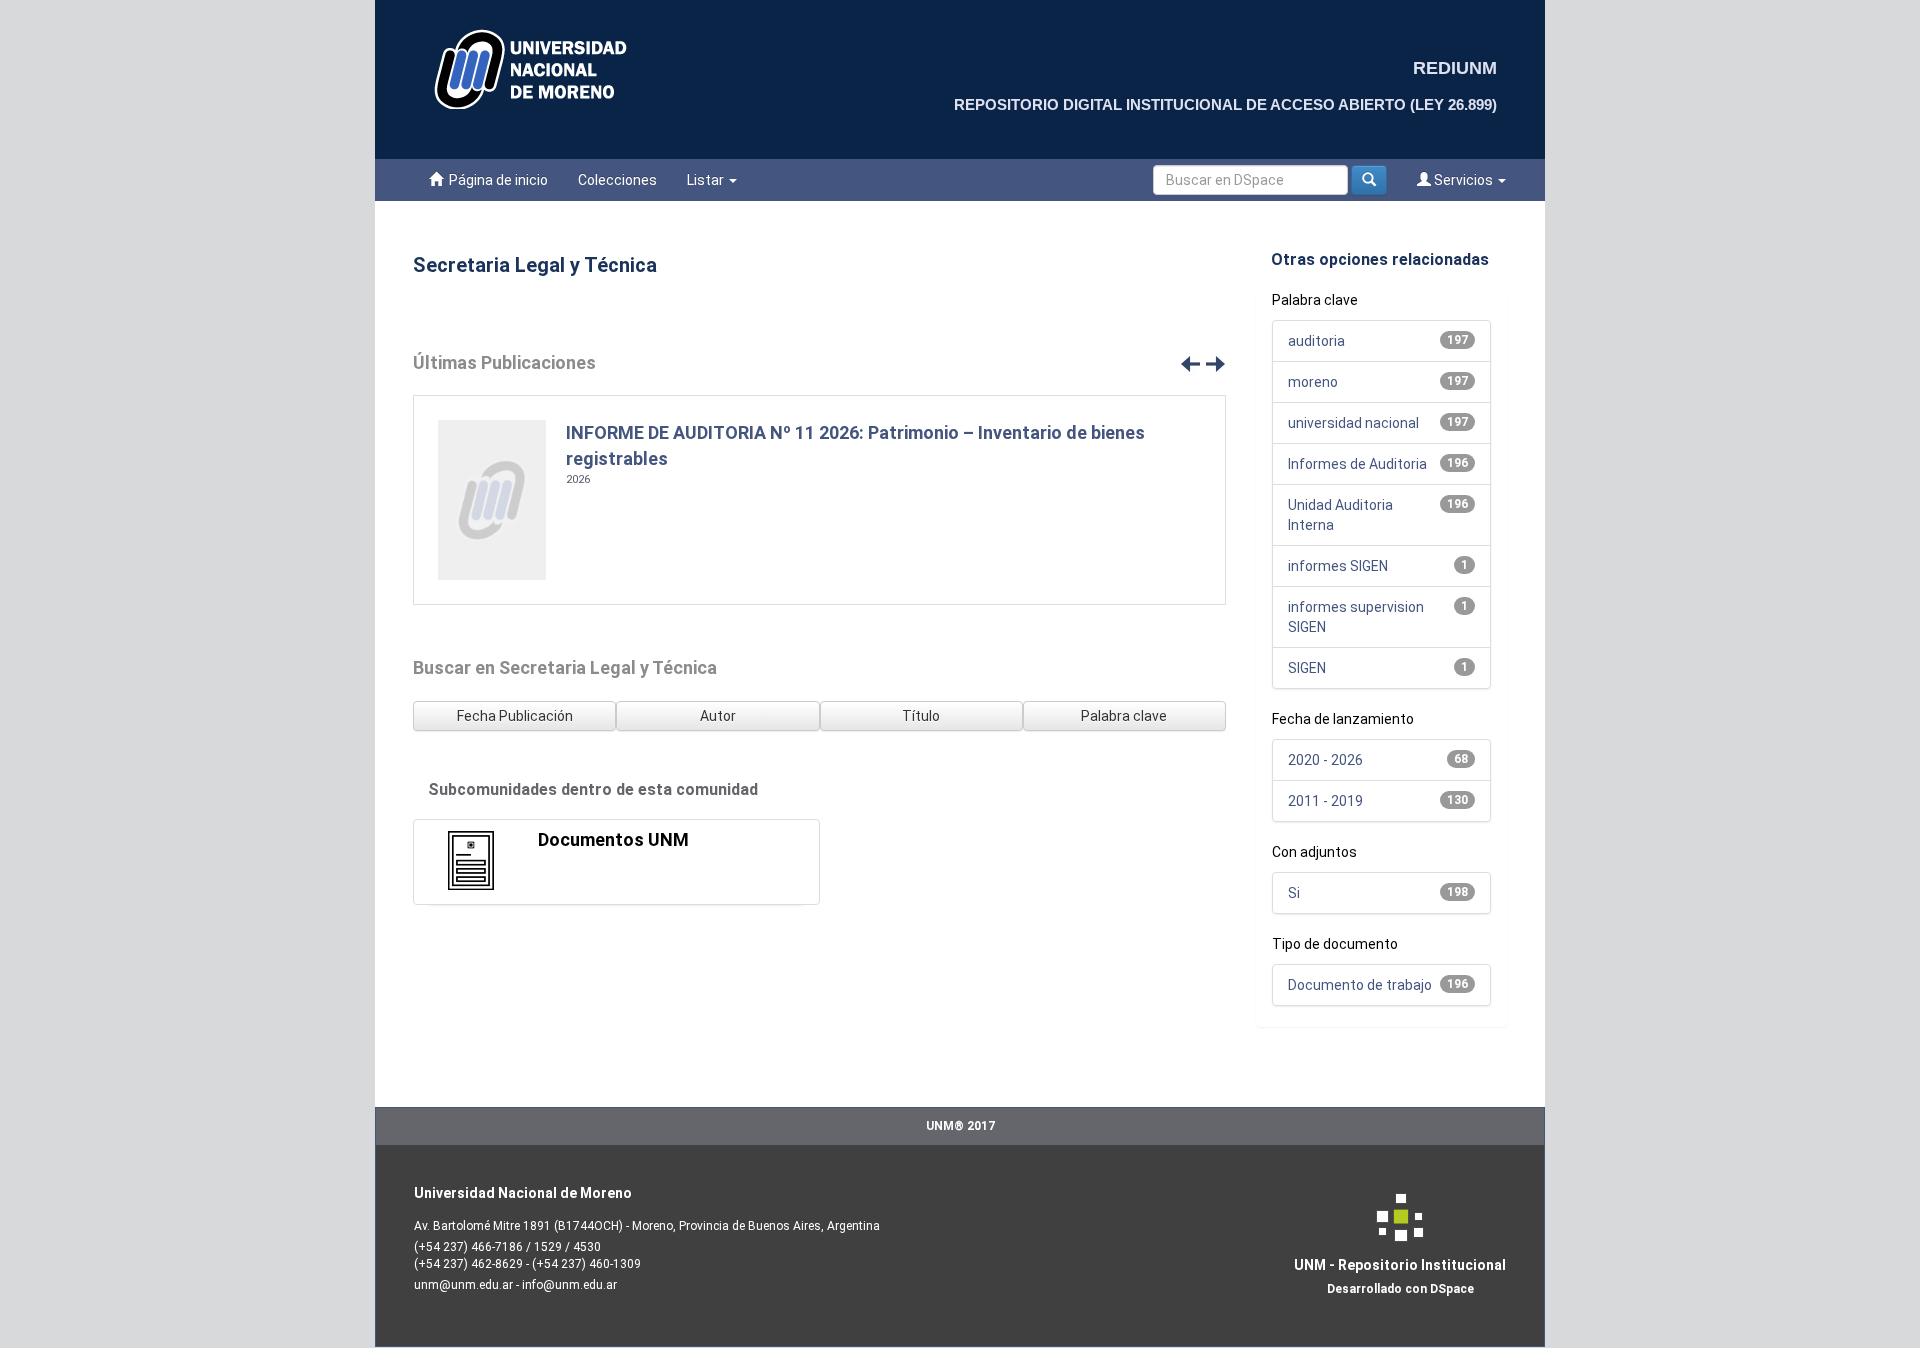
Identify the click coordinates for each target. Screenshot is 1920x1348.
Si (1294, 893)
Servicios (1463, 180)
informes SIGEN (1338, 566)
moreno (1313, 382)
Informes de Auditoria (1357, 464)
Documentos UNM (613, 839)
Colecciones (617, 180)
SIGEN (1307, 668)
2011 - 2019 (1325, 801)
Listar (707, 180)
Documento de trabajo (1360, 985)
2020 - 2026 (1325, 760)
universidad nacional (1353, 423)
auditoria (1316, 341)
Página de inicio (495, 180)
